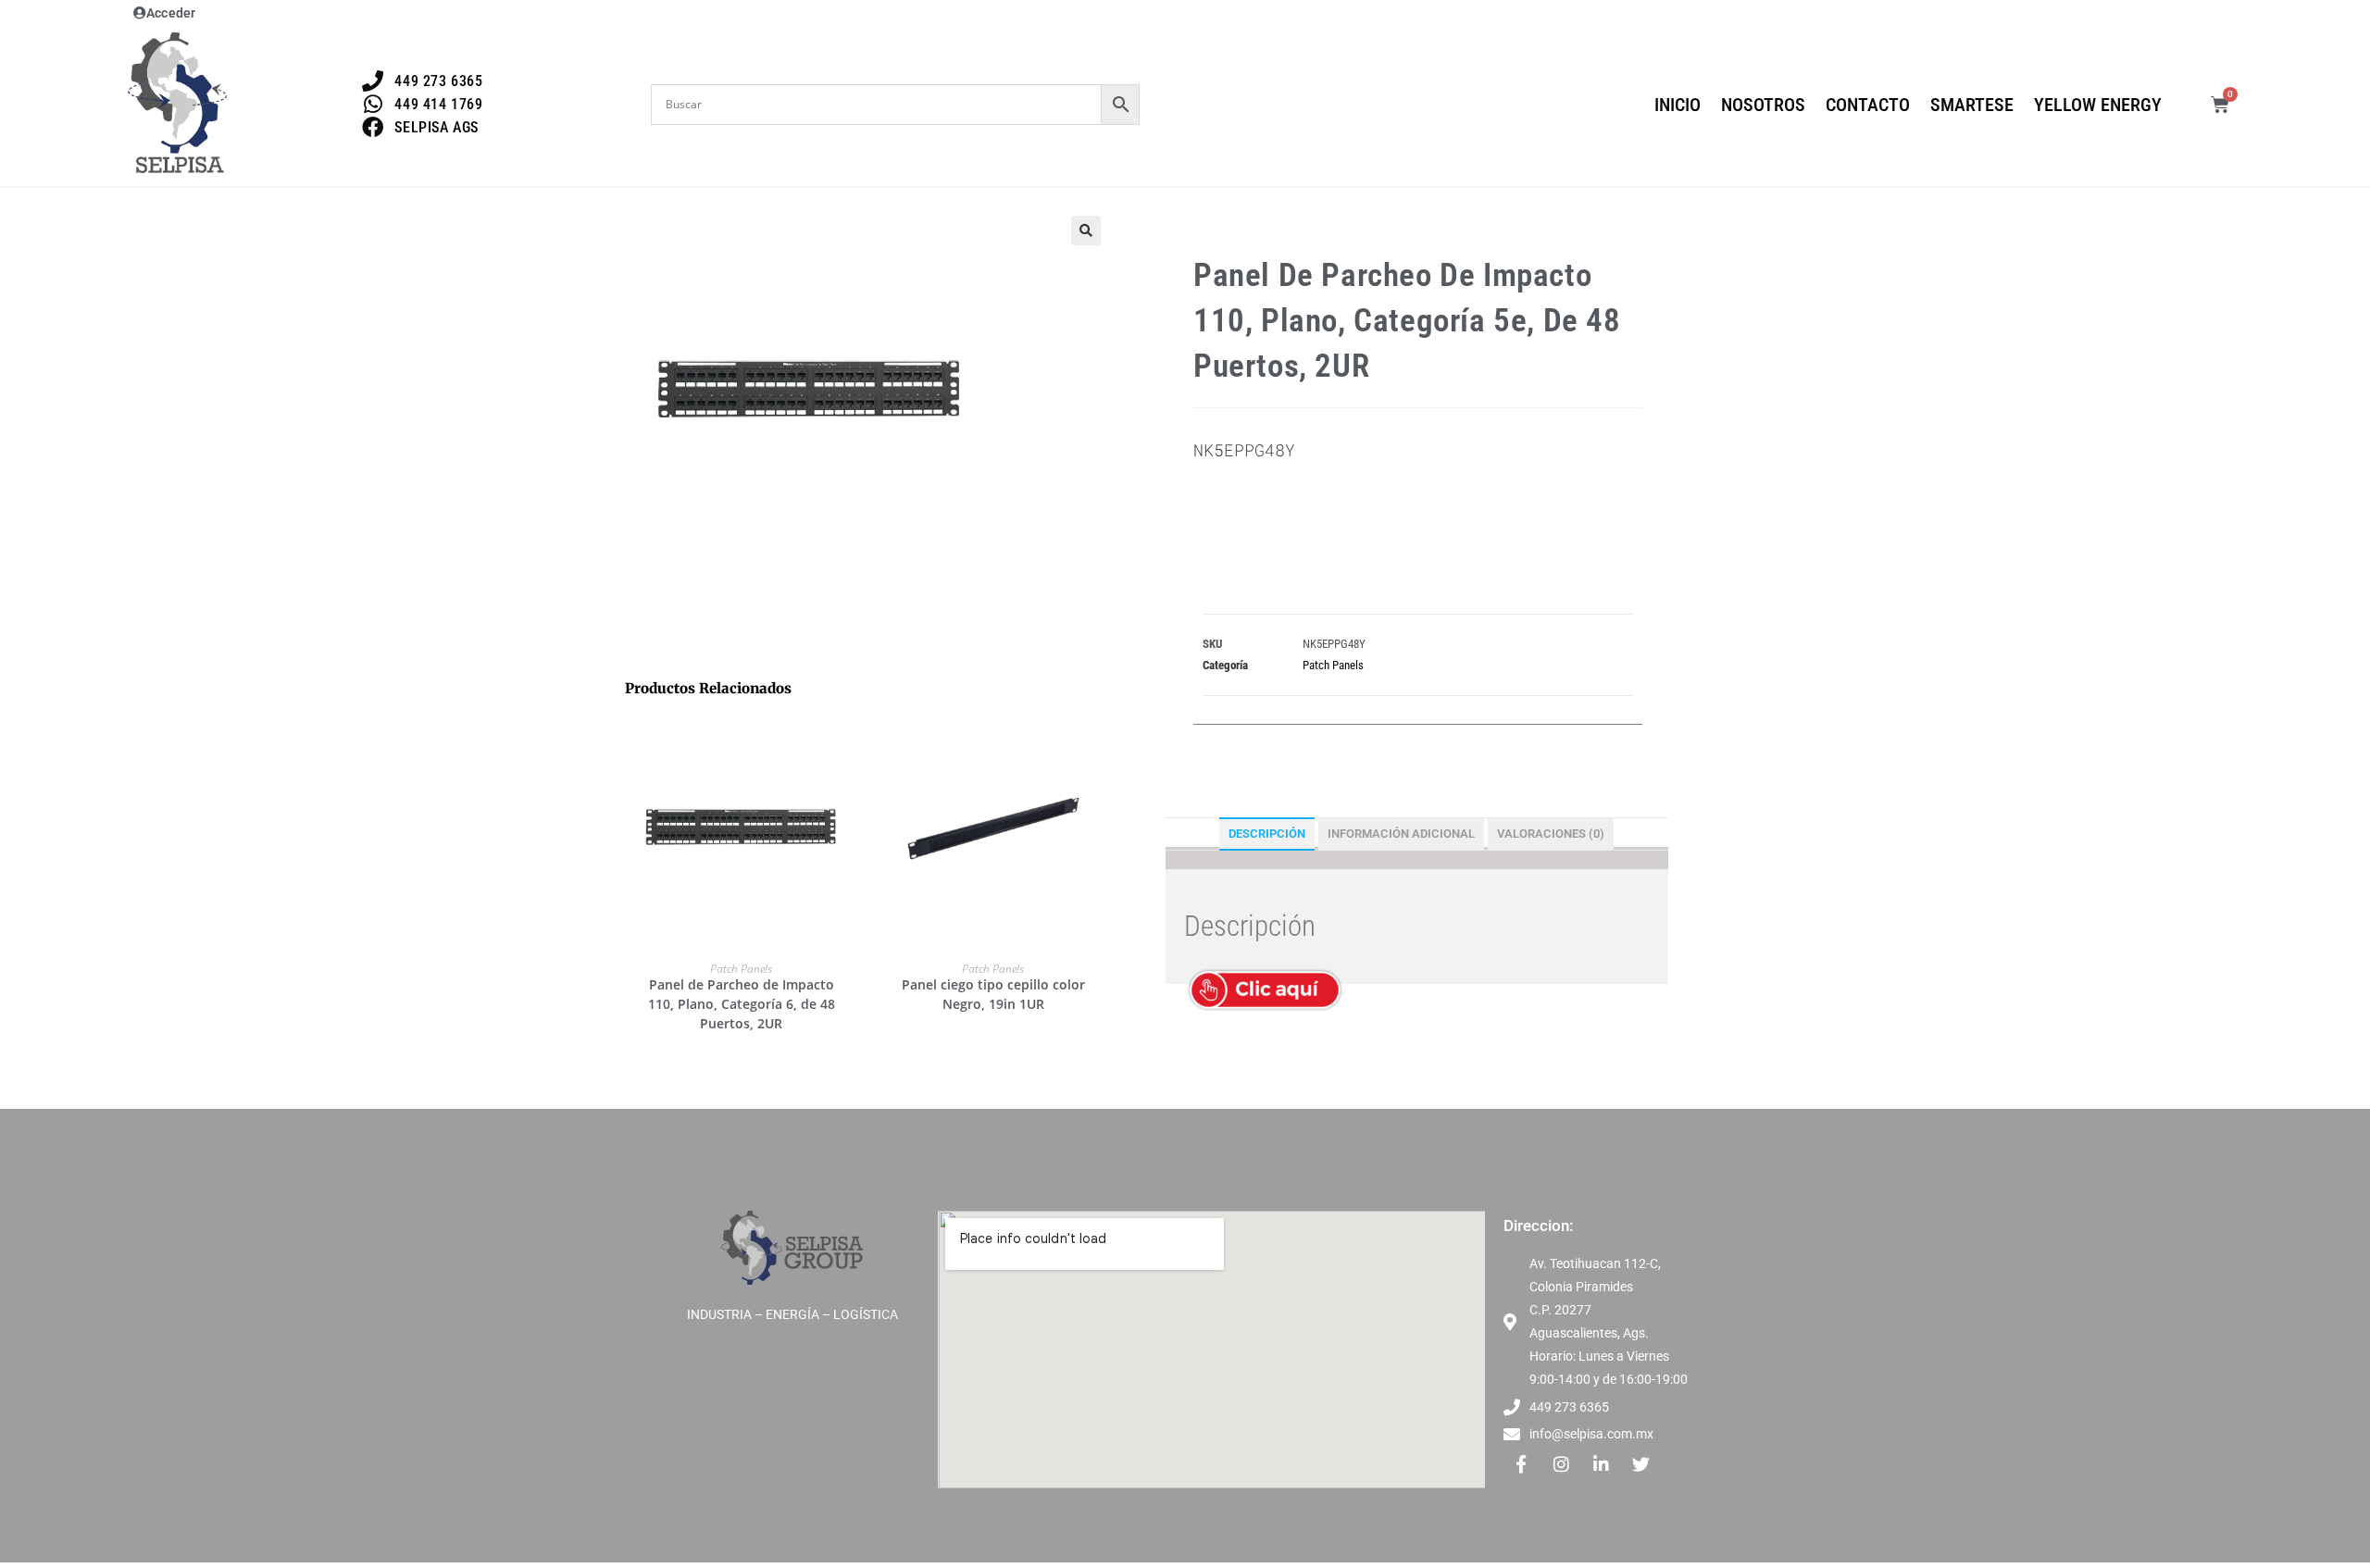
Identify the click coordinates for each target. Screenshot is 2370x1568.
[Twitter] (1640, 1463)
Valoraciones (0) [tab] (1551, 834)
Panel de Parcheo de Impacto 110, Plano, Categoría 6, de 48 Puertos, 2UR (742, 1004)
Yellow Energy (2098, 105)
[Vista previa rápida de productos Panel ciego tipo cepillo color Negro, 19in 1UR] (1101, 744)
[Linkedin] (1601, 1463)
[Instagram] (1561, 1463)
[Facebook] (1521, 1463)
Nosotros (1763, 105)
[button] (1086, 230)
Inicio (1678, 105)
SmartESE (1972, 105)
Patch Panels (741, 969)
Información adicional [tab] (1401, 834)
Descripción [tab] (1267, 834)
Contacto (1868, 105)
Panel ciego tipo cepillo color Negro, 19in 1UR (993, 994)
